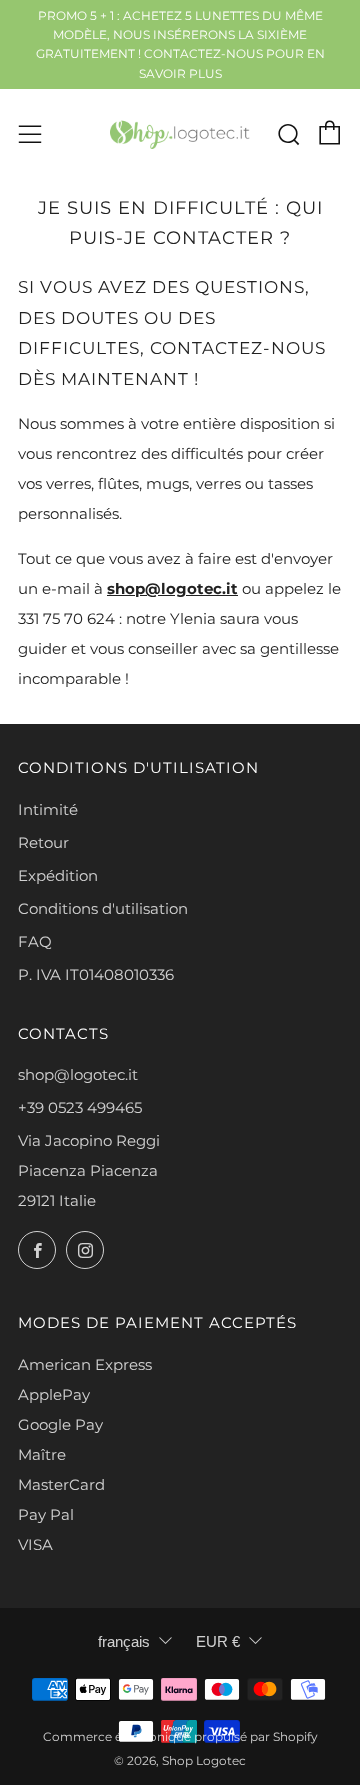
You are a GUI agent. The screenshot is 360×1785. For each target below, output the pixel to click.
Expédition (58, 875)
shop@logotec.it (172, 588)
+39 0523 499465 (80, 1107)
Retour (43, 842)
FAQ (35, 941)
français (124, 1641)
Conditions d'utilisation (103, 908)
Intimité (48, 809)
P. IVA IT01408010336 (96, 974)
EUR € (218, 1641)
